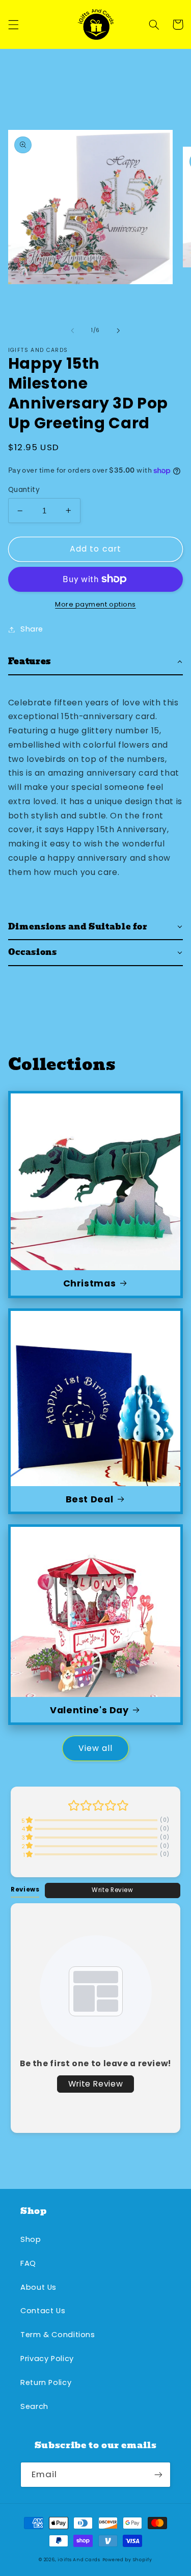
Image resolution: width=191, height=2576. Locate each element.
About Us (38, 2287)
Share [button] (32, 629)
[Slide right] (119, 331)
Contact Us (43, 2311)
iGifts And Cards (79, 2560)
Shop (31, 2239)
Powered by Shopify (127, 2560)
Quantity (24, 490)
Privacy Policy (47, 2359)
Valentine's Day (89, 1710)
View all (95, 1748)
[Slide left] (72, 331)
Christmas (90, 1283)
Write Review (113, 1890)
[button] (13, 24)
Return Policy (46, 2382)
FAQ (28, 2263)
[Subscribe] (158, 2474)
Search (34, 2406)
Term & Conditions (58, 2335)
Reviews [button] (25, 1889)
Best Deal (90, 1499)
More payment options (95, 604)
